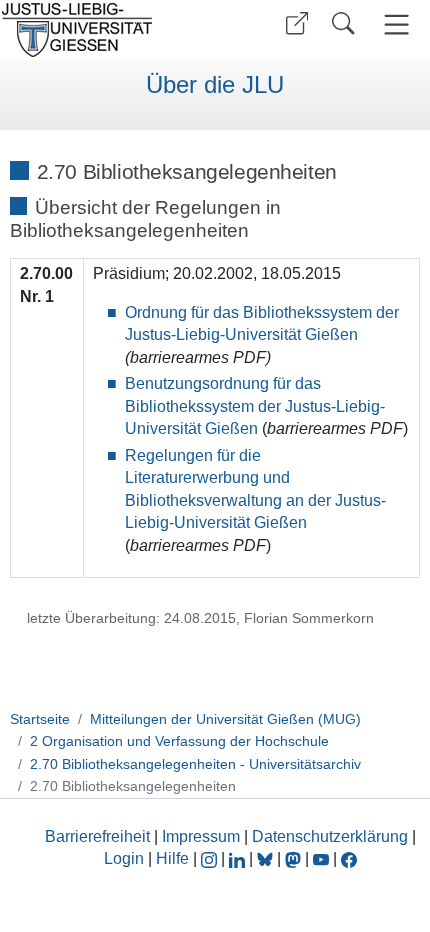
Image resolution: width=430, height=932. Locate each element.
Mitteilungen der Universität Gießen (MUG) (225, 719)
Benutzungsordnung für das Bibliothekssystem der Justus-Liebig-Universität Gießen (255, 406)
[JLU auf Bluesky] (267, 858)
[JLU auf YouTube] (321, 858)
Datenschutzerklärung (330, 836)
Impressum (201, 836)
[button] (297, 23)
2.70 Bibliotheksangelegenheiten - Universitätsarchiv (195, 764)
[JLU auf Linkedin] (239, 858)
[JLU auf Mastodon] (295, 858)
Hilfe (172, 858)
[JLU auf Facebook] (349, 858)
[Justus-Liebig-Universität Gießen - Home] (105, 30)
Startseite (40, 719)
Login (126, 858)
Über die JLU (215, 85)
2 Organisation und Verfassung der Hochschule (179, 741)
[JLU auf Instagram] (211, 858)
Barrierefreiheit (97, 836)
